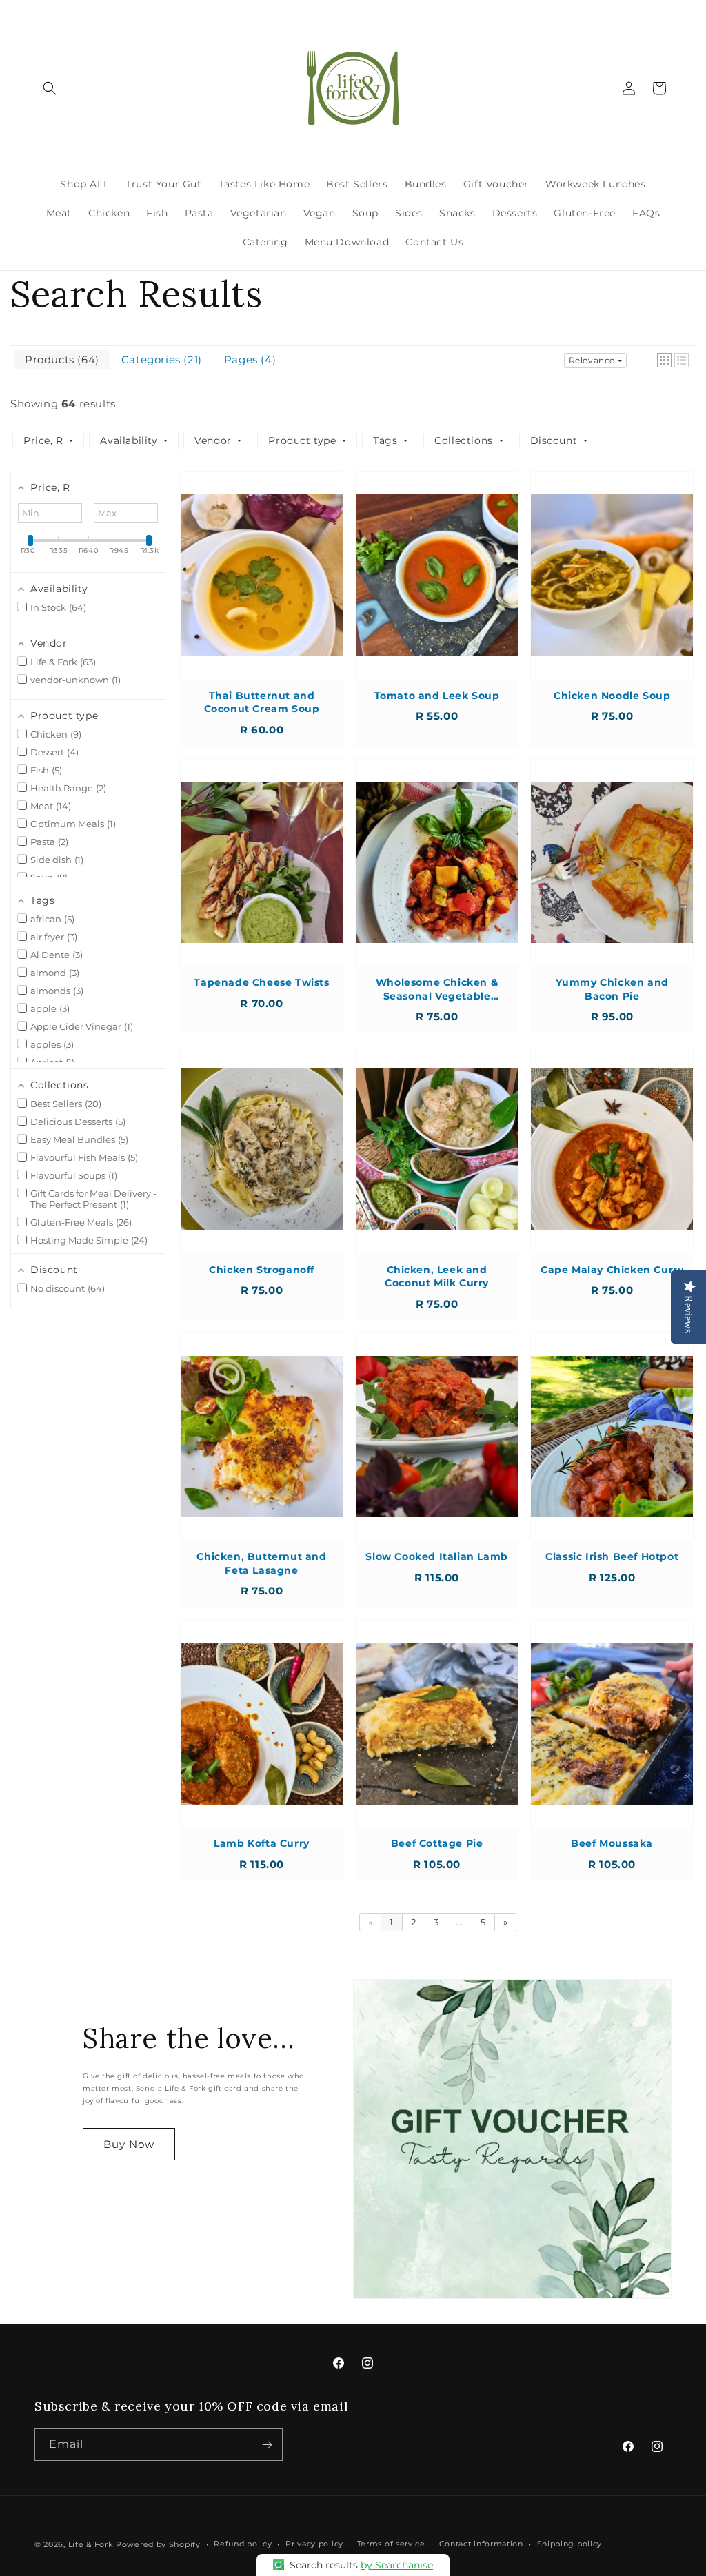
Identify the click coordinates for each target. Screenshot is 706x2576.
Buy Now (129, 2144)
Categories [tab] (160, 359)
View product (262, 589)
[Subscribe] (267, 2445)
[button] (50, 88)
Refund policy (243, 2544)
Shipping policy (570, 2544)
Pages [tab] (248, 359)
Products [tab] (60, 359)
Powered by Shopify (158, 2544)
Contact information (481, 2544)
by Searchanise (397, 2565)
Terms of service (391, 2544)
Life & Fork (91, 2544)
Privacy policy (314, 2544)
